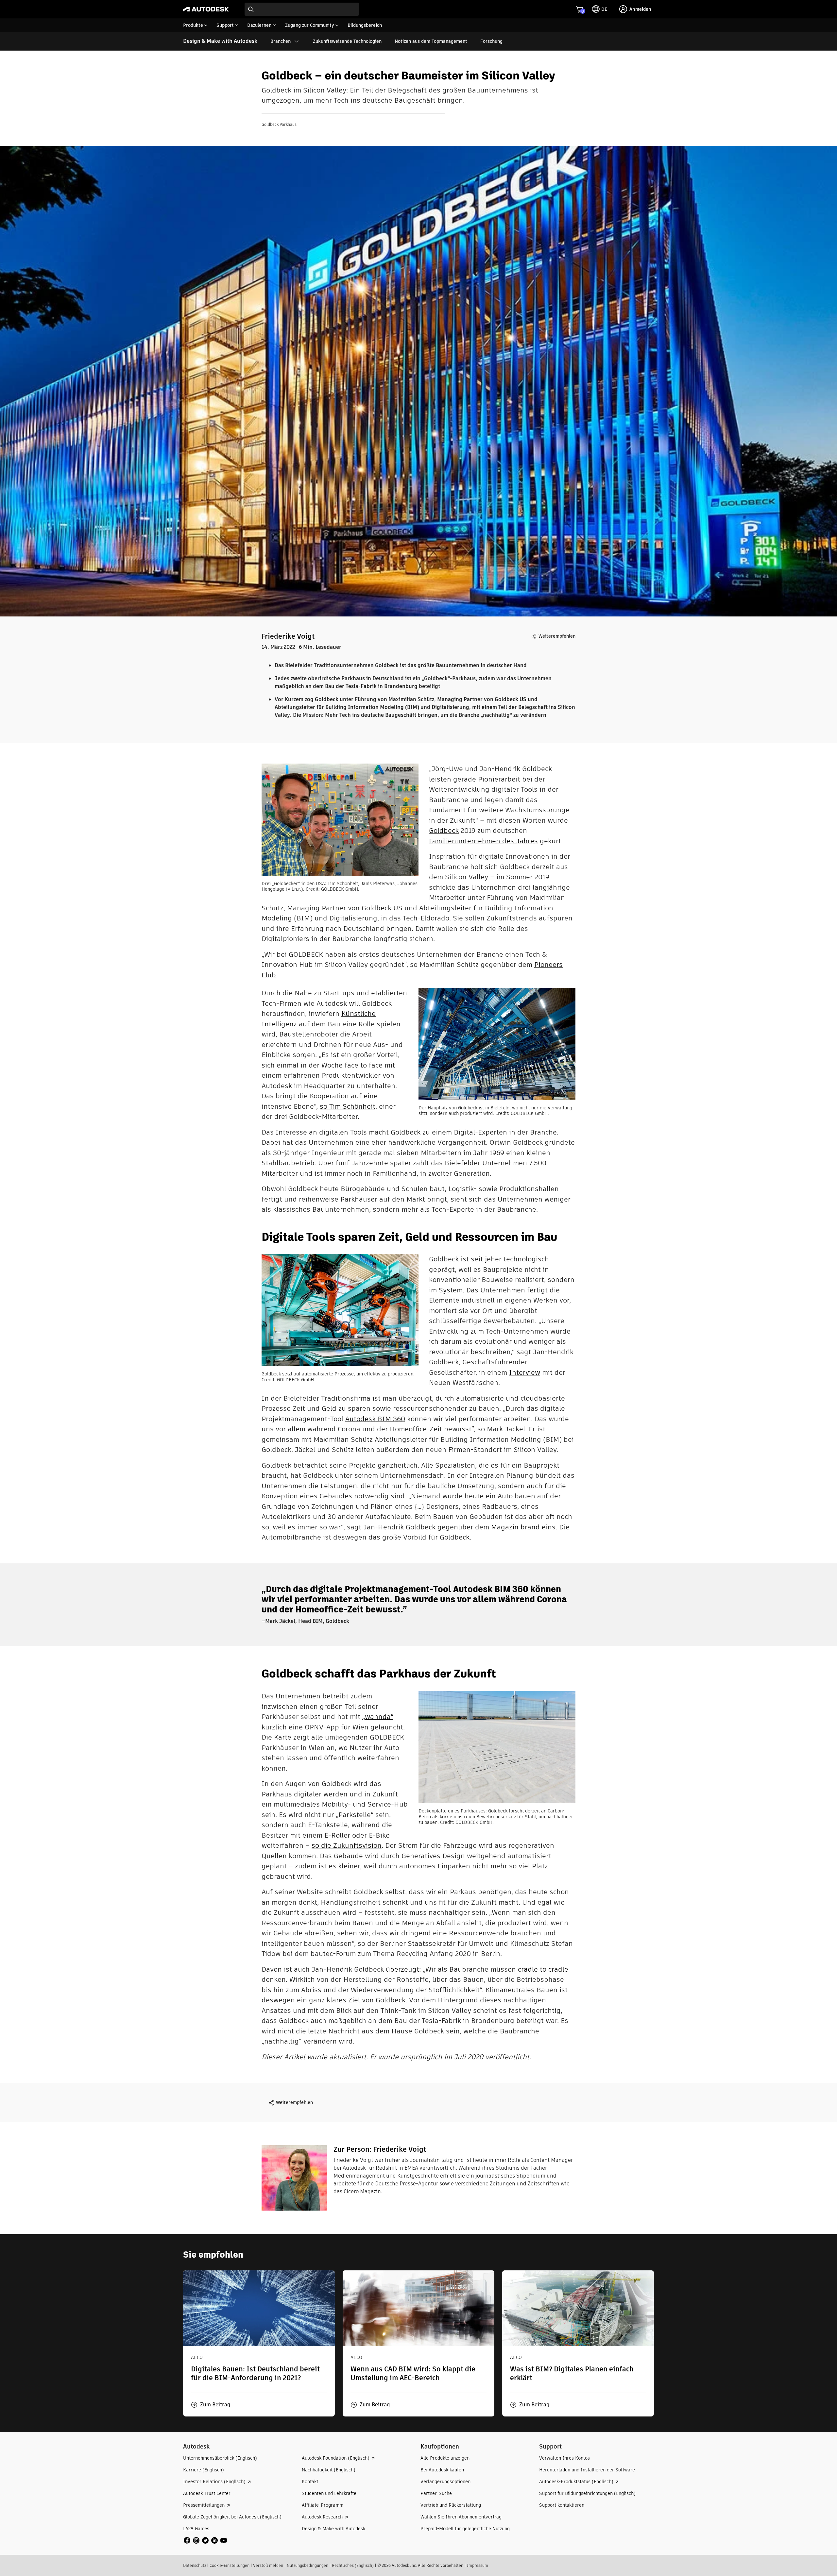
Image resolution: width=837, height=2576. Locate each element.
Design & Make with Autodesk (220, 41)
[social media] (205, 2540)
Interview (525, 1372)
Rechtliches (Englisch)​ (353, 2565)
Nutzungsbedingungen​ (307, 2565)
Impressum (478, 2565)
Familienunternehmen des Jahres (483, 841)
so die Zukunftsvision (347, 1845)
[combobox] (302, 9)
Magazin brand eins (523, 1527)
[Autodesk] (206, 9)
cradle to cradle (543, 1969)
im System (446, 1290)
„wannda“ (378, 1717)
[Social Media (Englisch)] (205, 2540)
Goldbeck (444, 830)
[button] (211, 2405)
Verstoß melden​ (268, 2565)
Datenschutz (195, 2565)
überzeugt (402, 1969)
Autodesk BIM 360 (375, 1419)
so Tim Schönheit (348, 1106)
